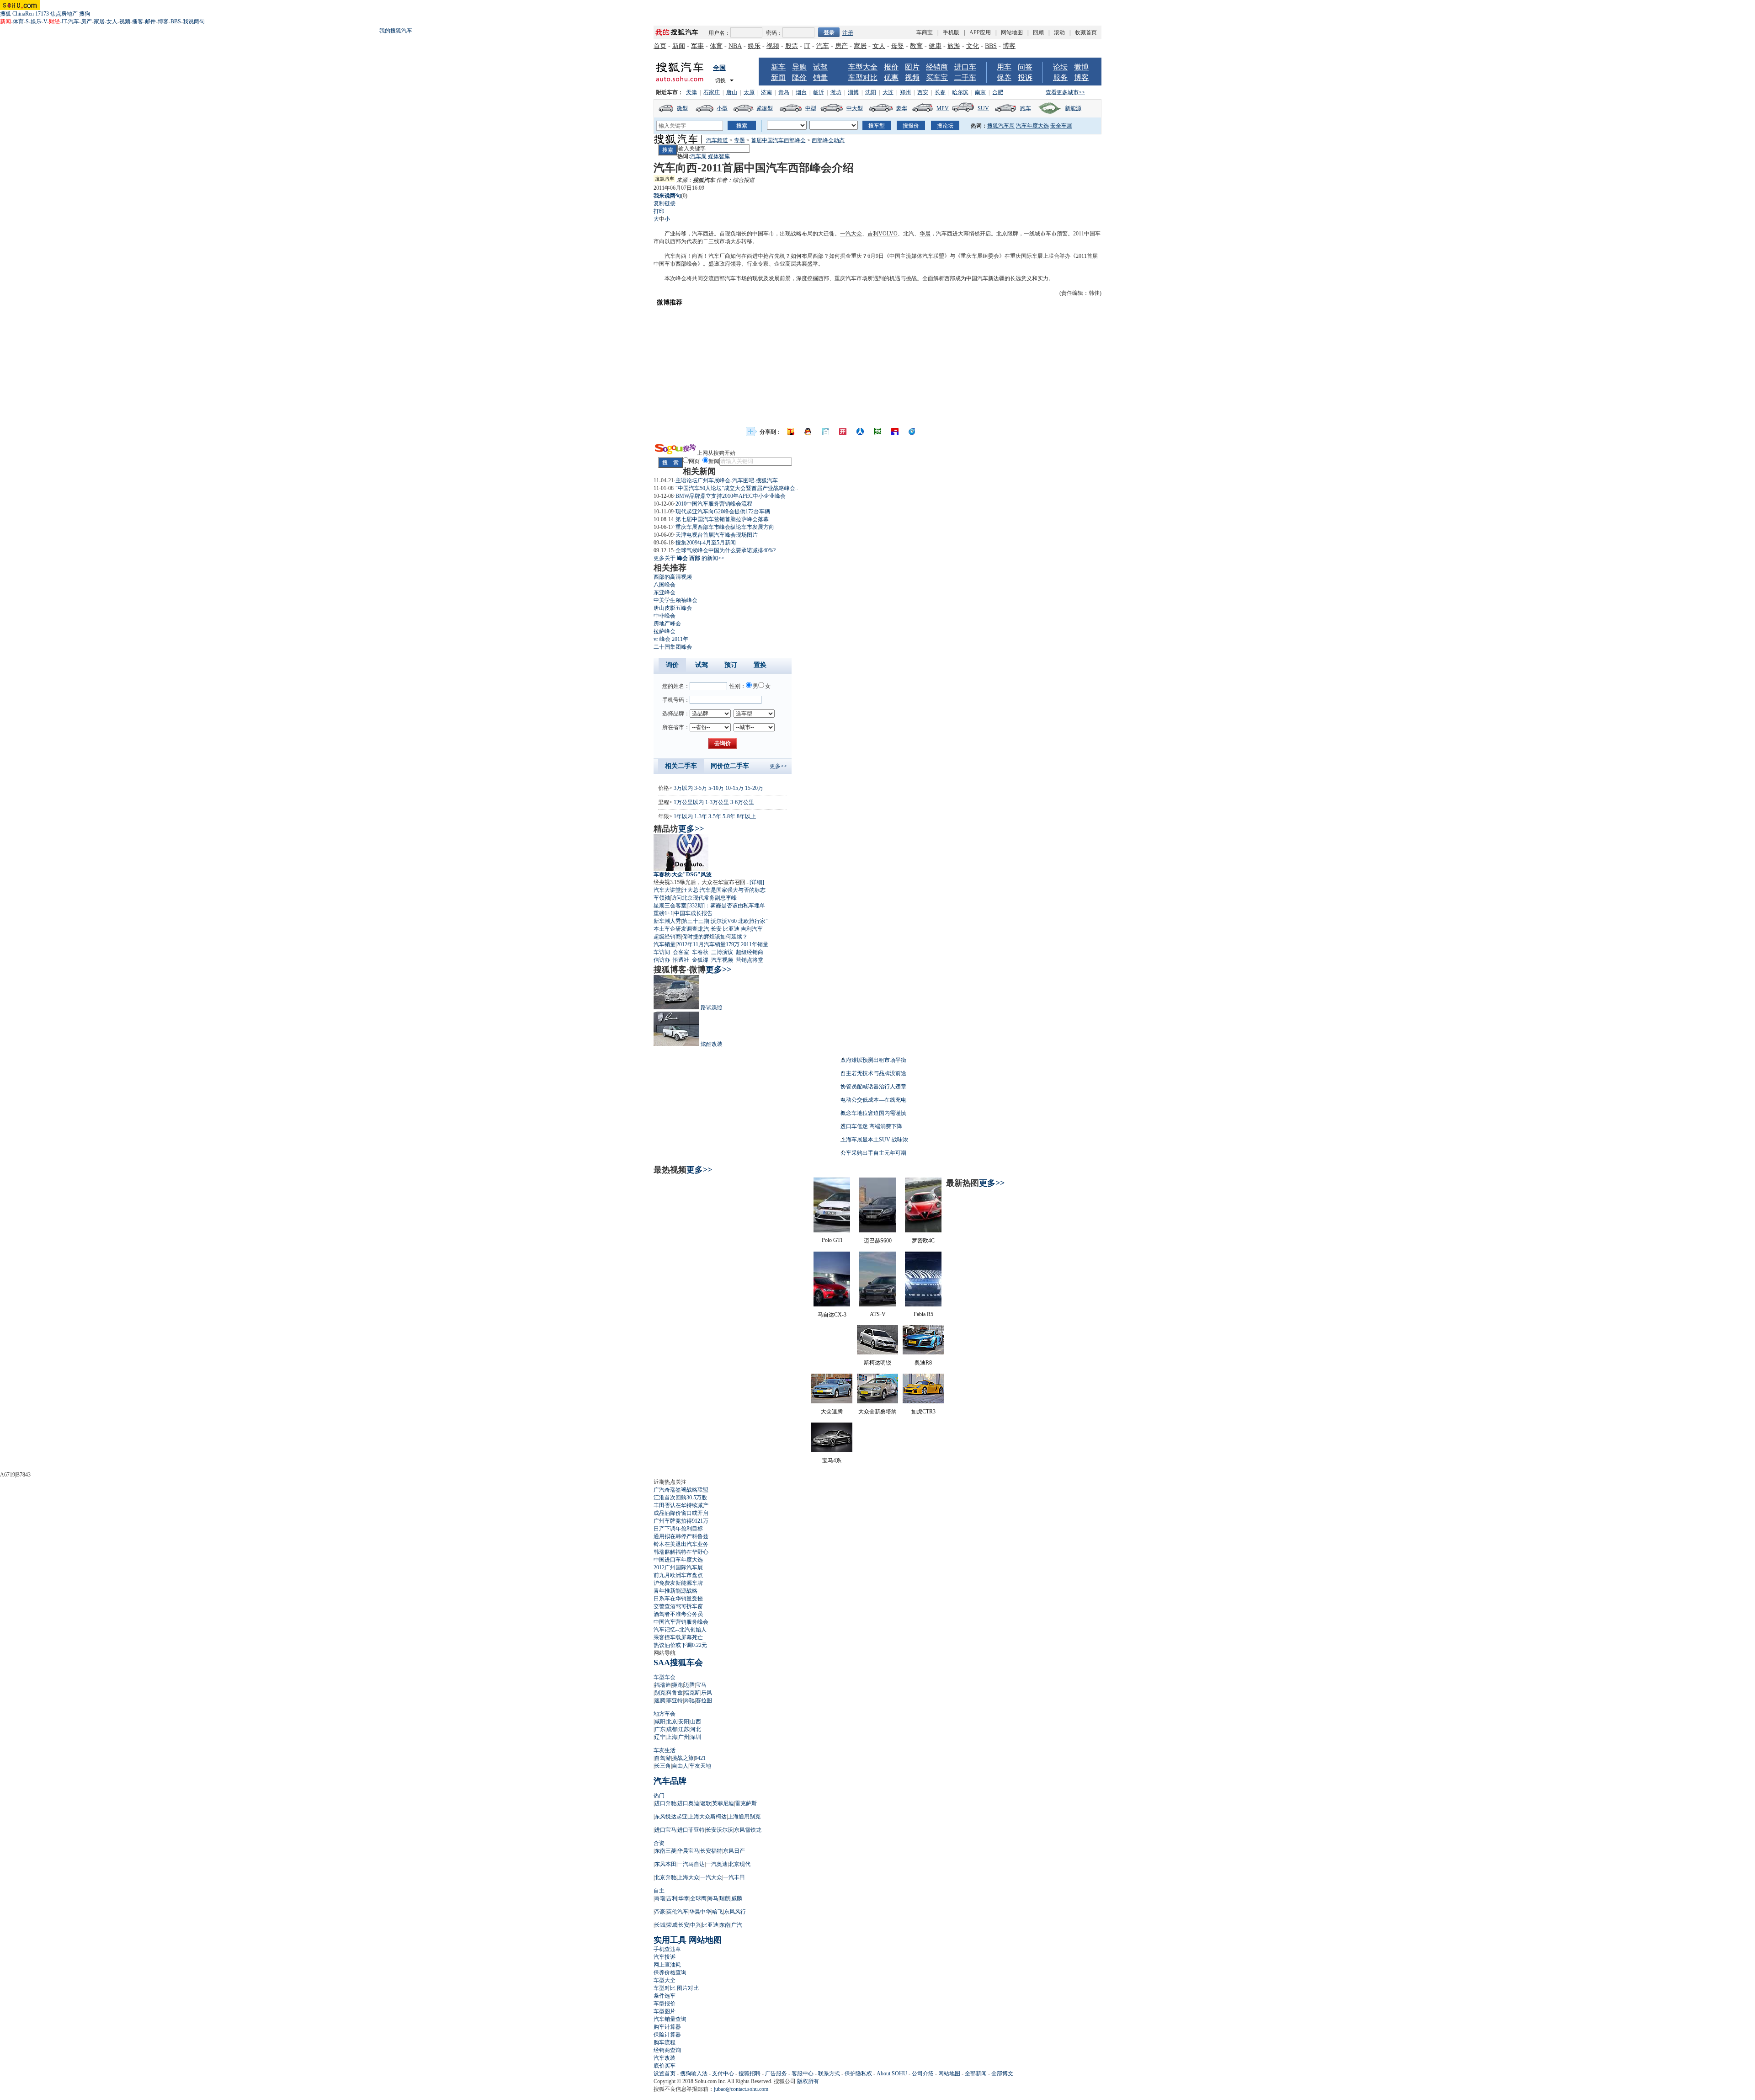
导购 (799, 67)
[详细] (757, 882)
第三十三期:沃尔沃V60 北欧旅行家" (725, 921)
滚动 (1059, 32)
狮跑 (677, 1685)
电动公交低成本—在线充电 (873, 1100)
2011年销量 (755, 944)
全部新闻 (976, 2073)
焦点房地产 (64, 14)
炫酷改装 (712, 1044)
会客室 (681, 952)
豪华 (902, 108)
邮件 (150, 21)
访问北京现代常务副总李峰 (704, 898)
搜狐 (5, 14)
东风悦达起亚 (671, 1817)
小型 (722, 108)
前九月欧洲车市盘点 (678, 1575)
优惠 (891, 77)
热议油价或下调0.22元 (680, 1645)
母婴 (898, 46)
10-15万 (734, 788)
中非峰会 (665, 616)
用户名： (719, 33)
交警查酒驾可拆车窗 (678, 1606)
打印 (659, 211)
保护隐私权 (858, 2073)
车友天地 (700, 1766)
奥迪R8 (923, 1363)
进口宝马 (665, 1830)
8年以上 (746, 816)
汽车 (74, 21)
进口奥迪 (688, 1803)
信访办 (662, 960)
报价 (891, 67)
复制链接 (665, 203)
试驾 (820, 67)
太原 (749, 92)
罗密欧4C (923, 1241)
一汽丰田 (734, 1877)
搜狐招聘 (750, 2073)
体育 (18, 21)
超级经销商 (667, 937)
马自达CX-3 (832, 1315)
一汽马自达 (691, 1864)
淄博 (853, 92)
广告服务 (776, 2073)
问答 (1025, 67)
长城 (660, 1925)
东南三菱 (665, 1851)
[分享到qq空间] (808, 432)
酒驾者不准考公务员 (678, 1614)
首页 (660, 46)
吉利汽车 (752, 929)
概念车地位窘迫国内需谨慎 (873, 1113)
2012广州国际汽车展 (678, 1567)
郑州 (905, 92)
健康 (935, 46)
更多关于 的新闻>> (689, 558)
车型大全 (863, 67)
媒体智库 (719, 156)
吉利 (873, 234)
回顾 (1038, 32)
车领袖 (662, 898)
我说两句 (194, 21)
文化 (973, 46)
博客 (163, 21)
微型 (682, 108)
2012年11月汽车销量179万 (708, 944)
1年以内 (683, 816)
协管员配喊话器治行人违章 (873, 1087)
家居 (99, 21)
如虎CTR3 (923, 1412)
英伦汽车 (677, 1912)
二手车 (965, 77)
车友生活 (665, 1750)
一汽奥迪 (717, 1864)
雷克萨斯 (746, 1803)
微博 (1081, 67)
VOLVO (888, 234)
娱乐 (36, 21)
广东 (660, 1729)
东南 (725, 1925)
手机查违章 (667, 1949)
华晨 (925, 234)
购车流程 (665, 2042)
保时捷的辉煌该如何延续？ (715, 937)
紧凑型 (765, 108)
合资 (659, 1843)
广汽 (737, 1925)
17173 (42, 14)
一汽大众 (851, 234)
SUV (983, 108)
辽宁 (660, 1737)
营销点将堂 (750, 960)
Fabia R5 (923, 1314)
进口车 (965, 67)
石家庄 (712, 92)
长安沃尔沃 (719, 1830)
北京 (672, 1722)
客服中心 (803, 2073)
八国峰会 (665, 585)
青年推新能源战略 (675, 1591)
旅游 (954, 46)
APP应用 (980, 32)
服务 (1060, 77)
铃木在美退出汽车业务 (681, 1544)
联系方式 (829, 2073)
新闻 (679, 46)
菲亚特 (675, 1700)
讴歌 (706, 1803)
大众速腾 (832, 1412)
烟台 (801, 92)
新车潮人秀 (667, 921)
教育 (916, 46)
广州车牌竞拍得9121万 (681, 1521)
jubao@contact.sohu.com (741, 2089)
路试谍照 (712, 1007)
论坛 (1060, 67)
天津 (691, 92)
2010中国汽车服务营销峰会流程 (714, 504)
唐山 (732, 92)
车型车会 (665, 1677)
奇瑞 (660, 1898)
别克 (660, 1693)
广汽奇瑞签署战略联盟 (681, 1490)
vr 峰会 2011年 (671, 639)
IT (64, 21)
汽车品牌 (670, 1781)
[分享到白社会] (825, 432)
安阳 (684, 1722)
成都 (672, 1729)
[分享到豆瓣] (877, 432)
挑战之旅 (683, 1758)
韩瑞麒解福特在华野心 (681, 1552)
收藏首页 (1086, 32)
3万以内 (683, 788)
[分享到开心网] (843, 432)
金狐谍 (700, 960)
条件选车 (665, 1996)
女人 (112, 21)
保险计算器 (667, 2035)
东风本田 (665, 1864)
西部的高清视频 (673, 577)
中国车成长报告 (693, 913)
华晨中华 (700, 1912)
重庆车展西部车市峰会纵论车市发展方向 (725, 527)
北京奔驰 (665, 1877)
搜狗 (85, 14)
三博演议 (722, 952)
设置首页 (665, 2073)
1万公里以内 (689, 802)
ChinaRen (23, 14)
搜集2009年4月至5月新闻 (706, 543)
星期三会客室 (670, 906)
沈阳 (871, 92)
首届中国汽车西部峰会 (778, 140)
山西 (696, 1722)
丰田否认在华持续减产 (681, 1505)
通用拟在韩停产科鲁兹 (681, 1536)
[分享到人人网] (860, 432)
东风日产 (734, 1851)
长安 (716, 929)
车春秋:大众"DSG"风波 (683, 874)
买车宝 (937, 77)
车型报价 (665, 2004)
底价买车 (665, 2066)
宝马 (701, 1685)
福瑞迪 (663, 1685)
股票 (792, 46)
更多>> (778, 766)
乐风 (707, 1693)
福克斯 (692, 1693)
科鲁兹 (675, 1693)
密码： (774, 33)
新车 (778, 67)
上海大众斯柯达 (707, 1817)
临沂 (819, 92)
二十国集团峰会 (673, 647)
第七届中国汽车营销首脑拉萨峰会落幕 (722, 519)
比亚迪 (731, 929)
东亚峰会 (665, 592)
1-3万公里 (717, 802)
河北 (696, 1729)
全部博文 (1002, 2073)
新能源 (1073, 108)
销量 (820, 77)
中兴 (696, 1925)
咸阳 (660, 1722)
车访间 (662, 952)
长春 (940, 92)
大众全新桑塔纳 (877, 1412)
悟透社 (681, 960)
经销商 (937, 67)
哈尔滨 (960, 92)
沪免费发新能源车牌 (678, 1583)
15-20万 (754, 788)
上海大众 (688, 1877)
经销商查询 (667, 2050)
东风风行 (735, 1912)
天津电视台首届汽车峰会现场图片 (717, 535)
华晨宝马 (688, 1851)
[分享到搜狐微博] (791, 432)
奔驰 (689, 1700)
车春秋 (700, 952)
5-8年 (729, 816)
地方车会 (665, 1714)
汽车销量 (665, 944)
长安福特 (711, 1851)
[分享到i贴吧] (895, 432)
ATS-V (878, 1314)
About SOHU (892, 2073)
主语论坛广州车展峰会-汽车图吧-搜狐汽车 (727, 480)
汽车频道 (717, 140)
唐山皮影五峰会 (673, 608)
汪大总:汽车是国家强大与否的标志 (724, 890)
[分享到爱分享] (912, 432)
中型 (811, 108)
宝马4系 (832, 1460)
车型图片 (665, 2011)
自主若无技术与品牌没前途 (873, 1073)
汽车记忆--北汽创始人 (680, 1630)
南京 (980, 92)
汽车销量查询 (670, 2019)
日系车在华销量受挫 (678, 1599)
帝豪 (660, 1912)
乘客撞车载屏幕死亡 (678, 1637)
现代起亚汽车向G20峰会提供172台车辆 (723, 512)
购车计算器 (667, 2027)
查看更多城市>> (1065, 92)
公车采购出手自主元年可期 (873, 1153)
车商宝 (925, 32)
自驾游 (663, 1758)
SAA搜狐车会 (678, 1663)
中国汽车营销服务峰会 (681, 1622)
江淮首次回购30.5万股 (680, 1498)
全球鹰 (698, 1898)
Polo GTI (832, 1240)
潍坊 (836, 92)
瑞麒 (725, 1898)
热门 (659, 1796)
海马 (713, 1898)
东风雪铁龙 (748, 1830)
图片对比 (688, 1988)
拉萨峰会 (665, 631)
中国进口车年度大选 (678, 1560)
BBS (176, 21)
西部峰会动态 (828, 140)
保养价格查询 (670, 1972)
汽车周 (698, 156)
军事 (697, 46)
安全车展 (1061, 126)
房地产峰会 (667, 624)
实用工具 (670, 1940)
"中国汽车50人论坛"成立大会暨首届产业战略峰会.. (737, 488)
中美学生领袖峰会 (675, 600)
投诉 (1025, 77)
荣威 (672, 1925)
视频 (125, 21)
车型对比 (863, 77)
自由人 (680, 1766)
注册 (848, 33)
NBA (735, 46)
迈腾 (689, 1685)
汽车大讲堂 (667, 890)
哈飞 (718, 1912)
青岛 (784, 92)
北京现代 (739, 1864)
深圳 (696, 1737)
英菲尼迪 (723, 1803)
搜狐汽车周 (1001, 126)
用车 (1004, 67)
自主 (659, 1891)
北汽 (704, 929)
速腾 (660, 1700)
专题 (739, 140)
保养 (1004, 77)
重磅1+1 (663, 913)
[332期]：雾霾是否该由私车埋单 (726, 906)
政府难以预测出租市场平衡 (873, 1060)
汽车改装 (665, 2058)
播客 (138, 21)
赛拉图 (704, 1700)
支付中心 (723, 2073)
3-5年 (715, 816)
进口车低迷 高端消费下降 (871, 1126)
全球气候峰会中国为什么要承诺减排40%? (726, 550)
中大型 (855, 108)
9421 (700, 1758)
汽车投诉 (665, 1957)
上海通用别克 (744, 1817)
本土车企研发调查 (675, 929)
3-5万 (701, 788)
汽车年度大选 (1032, 126)
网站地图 (1012, 32)
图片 (912, 67)
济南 (766, 92)
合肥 (998, 92)
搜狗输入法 (694, 2073)
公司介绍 (923, 2073)
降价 (799, 77)
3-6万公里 (742, 802)
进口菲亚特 (691, 1830)
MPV (943, 108)
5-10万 (716, 788)
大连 (888, 92)
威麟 (737, 1898)
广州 (684, 1737)
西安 (923, 92)
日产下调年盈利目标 (678, 1529)
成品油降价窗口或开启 (681, 1513)
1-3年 (701, 816)
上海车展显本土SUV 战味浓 (874, 1140)
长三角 (663, 1766)
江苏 (684, 1729)
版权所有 (808, 2081)
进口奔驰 (665, 1803)
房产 (86, 21)
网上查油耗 (667, 1965)
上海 (672, 1737)
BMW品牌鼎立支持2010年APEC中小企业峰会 (731, 496)
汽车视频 (722, 960)
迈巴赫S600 (878, 1241)
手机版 (951, 32)
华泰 (684, 1898)
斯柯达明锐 (877, 1363)
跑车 (1026, 108)
